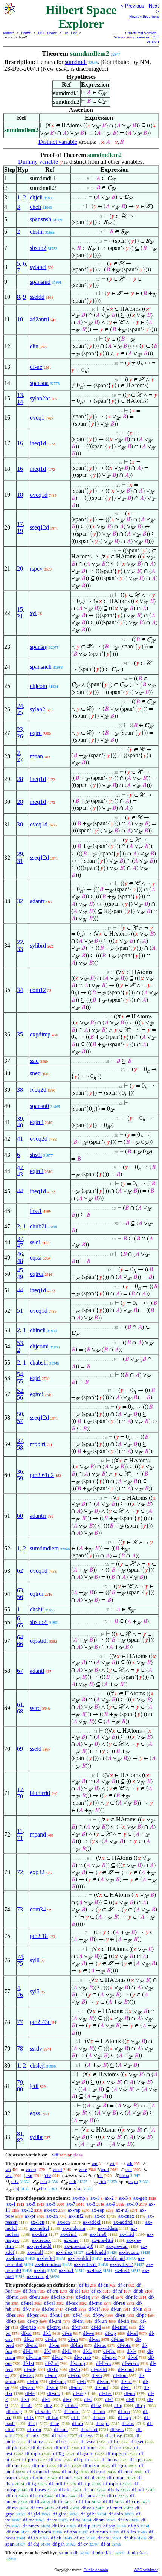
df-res (95, 2339)
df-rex (72, 2303)
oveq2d (39, 1139)
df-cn (12, 2496)
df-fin (33, 2381)
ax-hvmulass (48, 2264)
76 (20, 1995)
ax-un (52, 2216)
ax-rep (74, 2210)
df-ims (59, 2526)
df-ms (12, 2508)
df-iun (101, 2321)
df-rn (73, 2339)
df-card (28, 2387)
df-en (97, 2375)
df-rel (132, 2333)
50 (20, 1414)
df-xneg (14, 2411)
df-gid (34, 2514)
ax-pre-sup (117, 2246)
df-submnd (38, 2472)
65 (20, 1625)
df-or (122, 2285)
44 (20, 1191)
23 (20, 730)
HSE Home (48, 33)
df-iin (124, 2321)
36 (20, 1472)
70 (20, 1796)
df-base (59, 2435)
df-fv (131, 2351)
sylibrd (38, 946)
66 (20, 1644)
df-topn (33, 2454)
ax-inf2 (76, 2216)
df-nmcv (31, 2526)
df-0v (123, 2520)
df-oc (79, 2538)
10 (20, 319)
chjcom (38, 686)
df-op (33, 2321)
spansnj (39, 647)
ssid (34, 1061)
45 (20, 1270)
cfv (48, 2175)
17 (20, 524)
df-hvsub (99, 2532)
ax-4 (11, 2204)
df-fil (34, 2502)
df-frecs (104, 2363)
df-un (116, 2309)
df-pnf (76, 2387)
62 (20, 1571)
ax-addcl (92, 2222)
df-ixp (74, 2375)
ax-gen (140, 2198)
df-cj (32, 2423)
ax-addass (108, 2228)
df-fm (58, 2502)
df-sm (99, 2520)
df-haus (87, 2496)
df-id (96, 2327)
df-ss (11, 2315)
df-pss (33, 2315)
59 (20, 1478)
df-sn (120, 2315)
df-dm (51, 2339)
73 (20, 1909)
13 (20, 395)
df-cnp (36, 2496)
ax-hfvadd (96, 2252)
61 (20, 1705)
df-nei (138, 2490)
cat (79, 2189)
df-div (105, 2393)
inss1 (36, 1211)
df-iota (124, 2345)
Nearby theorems (144, 16)
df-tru (53, 2291)
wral (105, 2169)
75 (20, 1964)
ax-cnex (126, 2216)
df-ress (86, 2435)
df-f (47, 2351)
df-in (138, 2309)
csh (44, 2181)
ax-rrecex (41, 2240)
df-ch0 (104, 2538)
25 (20, 713)
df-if (77, 2315)
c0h (43, 2189)
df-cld (65, 2490)
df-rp (140, 2405)
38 (20, 1090)
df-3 (25, 2399)
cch (73, 2181)
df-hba (71, 2532)
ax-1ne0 (98, 2234)
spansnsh (40, 219)
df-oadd (99, 2369)
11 (20, 1831)
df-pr (141, 2315)
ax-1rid (127, 2234)
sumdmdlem (44, 1548)
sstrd (35, 1708)
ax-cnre (71, 2240)
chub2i (38, 1226)
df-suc (100, 2345)
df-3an (30, 2291)
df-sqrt (102, 2423)
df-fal (75, 2291)
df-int (78, 2321)
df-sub (54, 2393)
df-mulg (70, 2472)
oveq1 (37, 418)
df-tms (37, 2508)
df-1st (28, 2363)
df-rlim (34, 2429)
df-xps (136, 2460)
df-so (27, 2333)
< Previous (132, 6)
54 (20, 1375)
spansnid (40, 282)
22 (20, 942)
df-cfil (62, 2508)
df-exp (125, 2417)
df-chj (34, 2544)
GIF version (153, 39)
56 (20, 1398)
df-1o (53, 2369)
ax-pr (30, 2216)
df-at (106, 2544)
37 (20, 1239)
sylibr (36, 2137)
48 (20, 1261)
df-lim (77, 2345)
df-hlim (128, 2532)
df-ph (134, 2526)
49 (20, 1277)
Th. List (70, 33)
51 (20, 1311)
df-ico (124, 2411)
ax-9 (111, 2204)
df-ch (56, 2538)
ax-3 (124, 2198)
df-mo (12, 2297)
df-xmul (72, 2411)
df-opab (28, 2327)
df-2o (75, 2369)
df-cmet (115, 2508)
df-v (27, 2309)
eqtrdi (37, 1122)
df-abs (128, 2423)
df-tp (11, 2321)
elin (34, 346)
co (100, 2175)
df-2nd (52, 2363)
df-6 (88, 2399)
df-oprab (83, 2357)
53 (20, 1343)
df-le (30, 2393)
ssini (35, 1242)
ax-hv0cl (46, 2258)
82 (20, 2140)
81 (20, 2134)
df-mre (13, 2466)
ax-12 (27, 2210)
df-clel (108, 2297)
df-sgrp (119, 2466)
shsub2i (39, 1622)
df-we (89, 2333)
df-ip (113, 2441)
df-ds (36, 2447)
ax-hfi (40, 2270)
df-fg (31, 2484)
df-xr (126, 2387)
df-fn (28, 2351)
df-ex (96, 2291)
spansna (39, 383)
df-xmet (38, 2478)
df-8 (130, 2399)
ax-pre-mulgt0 (79, 2246)
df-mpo (109, 2357)
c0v (15, 2181)
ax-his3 (122, 2270)
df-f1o (109, 2351)
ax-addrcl (123, 2222)
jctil (34, 2086)
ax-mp (79, 2198)
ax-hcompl (38, 2276)
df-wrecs (131, 2363)
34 (20, 990)
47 (20, 1245)
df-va (52, 2520)
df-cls (113, 2490)
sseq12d (39, 527)
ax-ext (50, 2210)
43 (20, 1174)
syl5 (35, 1991)
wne (83, 2169)
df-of (133, 2357)
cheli (35, 207)
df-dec (72, 2405)
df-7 (109, 2399)
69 (20, 1749)
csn (29, 2175)
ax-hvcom (129, 2252)
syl (33, 613)
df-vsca (88, 2441)
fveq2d (38, 1090)
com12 (38, 990)
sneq (35, 1073)
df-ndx (32, 2435)
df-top (84, 2484)
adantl (37, 1671)
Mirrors (9, 33)
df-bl (90, 2478)
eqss (35, 2113)
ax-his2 (94, 2270)
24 (20, 706)
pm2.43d (40, 2022)
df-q (118, 2405)
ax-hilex (64, 2252)
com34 (38, 1909)
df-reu (119, 2303)
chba (124, 2175)
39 (20, 1119)
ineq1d (38, 443)
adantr (37, 901)
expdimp (40, 1034)
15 (20, 609)
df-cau (88, 2508)
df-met (65, 2478)
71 (20, 1838)
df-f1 (67, 2351)
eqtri (35, 1378)
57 (20, 1421)
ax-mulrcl (40, 2228)
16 (20, 443)
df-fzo (52, 2417)
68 (20, 1711)
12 (20, 1790)
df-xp (111, 2333)
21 (20, 616)
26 (20, 736)
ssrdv (36, 2049)
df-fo (87, 2351)
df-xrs (55, 2460)
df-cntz (98, 2472)
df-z (48, 2405)
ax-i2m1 (69, 2234)
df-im (77, 2423)
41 (20, 1139)
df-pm (51, 2375)
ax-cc (100, 2216)
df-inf (126, 2381)
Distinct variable (58, 142)
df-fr (47, 2333)
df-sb (138, 2291)
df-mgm (91, 2466)
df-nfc (131, 2297)
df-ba (75, 2520)
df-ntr (89, 2490)
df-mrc (39, 2466)
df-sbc (48, 2309)
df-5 (67, 2399)
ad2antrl (39, 319)
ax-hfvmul (115, 2258)
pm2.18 (39, 1936)
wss (9, 2175)
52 (20, 1391)
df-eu (35, 2297)
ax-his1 (66, 2270)
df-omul (126, 2369)
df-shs (130, 2538)
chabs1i (39, 1363)
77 (20, 2022)
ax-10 (132, 2204)
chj (16, 2189)
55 (20, 1381)
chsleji (37, 2066)
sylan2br (40, 398)
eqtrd (36, 733)
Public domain (96, 2570)
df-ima (118, 2339)
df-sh (33, 2538)
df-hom (88, 2447)
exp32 (37, 1872)
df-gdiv (88, 2514)
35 (20, 1034)
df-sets (117, 2429)
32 (20, 901)
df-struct (89, 2429)
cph (102, 2181)
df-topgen (116, 2454)
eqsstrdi (39, 1641)
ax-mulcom (74, 2228)
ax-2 (109, 2198)
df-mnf (101, 2387)
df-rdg (30, 2369)
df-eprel (120, 2327)
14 (20, 402)
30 (20, 824)
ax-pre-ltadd (39, 2246)
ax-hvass (15, 2258)
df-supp (77, 2363)
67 (20, 1671)
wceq (31, 2169)
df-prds (29, 2460)
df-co (29, 2339)
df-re (54, 2423)
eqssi (36, 1258)
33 (20, 949)
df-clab (58, 2297)
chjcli (36, 197)
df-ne (36, 367)
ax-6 (51, 2204)
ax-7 (71, 2204)
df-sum (61, 2429)
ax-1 (95, 2198)
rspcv (36, 568)
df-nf (118, 2291)
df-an (103, 2285)
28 (20, 779)
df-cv (83, 2544)
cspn (133, 2181)
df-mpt (54, 2327)
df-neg (80, 2393)
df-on (54, 2345)
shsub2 (38, 248)
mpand (38, 1834)
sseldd (37, 297)
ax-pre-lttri (102, 2240)
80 (20, 2089)
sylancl (38, 267)
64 (20, 1637)
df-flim (83, 2502)
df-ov (57, 2357)
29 (20, 854)
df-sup (103, 2381)
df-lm (61, 2496)
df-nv (28, 2520)
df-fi (82, 2381)
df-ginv (60, 2514)
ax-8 (91, 2204)
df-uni (55, 2321)
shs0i (36, 1155)
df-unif (61, 2447)
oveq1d (39, 495)
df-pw (99, 2315)
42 (20, 1168)
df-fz (29, 2417)
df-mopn (116, 2478)
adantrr (38, 1516)
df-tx (112, 2496)
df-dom (120, 2375)
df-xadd (43, 2411)
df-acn (52, 2387)
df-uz (96, 2405)
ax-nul (122, 2210)
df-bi (84, 2285)
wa (8, 2169)
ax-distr (40, 2234)
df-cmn (125, 2472)
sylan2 (37, 709)
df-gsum (85, 2454)
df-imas (109, 2460)
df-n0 (26, 2405)
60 (20, 1516)
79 (20, 2082)
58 (20, 1448)
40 (20, 1125)
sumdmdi (76, 62)
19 (20, 531)
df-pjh (59, 2544)
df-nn (130, 2393)
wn (95, 2163)
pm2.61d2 (42, 1475)
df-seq (99, 2417)
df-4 (46, 2399)
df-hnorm (42, 2532)
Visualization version (131, 37)
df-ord (31, 2345)
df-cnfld (57, 2484)
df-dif (94, 2309)
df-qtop (81, 2460)
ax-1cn (37, 2222)
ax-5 (31, 2204)
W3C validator (146, 2570)
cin (129, 2169)
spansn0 (39, 1106)
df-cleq (83, 2297)
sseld (36, 1749)
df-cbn (13, 2532)
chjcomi (39, 1346)
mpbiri (37, 1444)
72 (20, 1872)
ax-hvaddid (79, 2258)
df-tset (137, 2441)
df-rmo (96, 2303)
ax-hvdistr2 (122, 2264)
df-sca (62, 2441)
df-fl (76, 2417)
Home (26, 33)
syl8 (35, 1960)
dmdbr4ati (102, 2552)
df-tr (76, 2327)
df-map (27, 2375)
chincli (38, 1330)
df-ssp (109, 2526)
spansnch (41, 667)
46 (20, 1254)
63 (20, 1590)
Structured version (141, 33)
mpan (36, 756)
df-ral (50, 2303)
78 (20, 2049)
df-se (67, 2333)
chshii (37, 232)
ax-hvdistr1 (86, 2264)
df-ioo (99, 2411)
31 (20, 861)
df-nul (56, 2315)
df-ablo (116, 2514)
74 (20, 1957)
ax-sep (98, 2210)
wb (130, 2163)
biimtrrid (40, 1793)
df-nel (27, 2303)
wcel (57, 2169)
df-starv (35, 2441)
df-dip (84, 2526)
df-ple (12, 2447)
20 (20, 568)
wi (112, 2163)
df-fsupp (58, 2381)
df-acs (64, 2466)
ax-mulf (35, 2252)
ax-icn (64, 2222)
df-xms (133, 2502)
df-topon (112, 2484)
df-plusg (114, 2435)
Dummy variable (38, 162)
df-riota (34, 2357)
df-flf (108, 2502)
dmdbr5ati (137, 2552)
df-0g (59, 2454)
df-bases (38, 2490)
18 (20, 495)
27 (20, 760)
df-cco (115, 2447)
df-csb (71, 2309)
